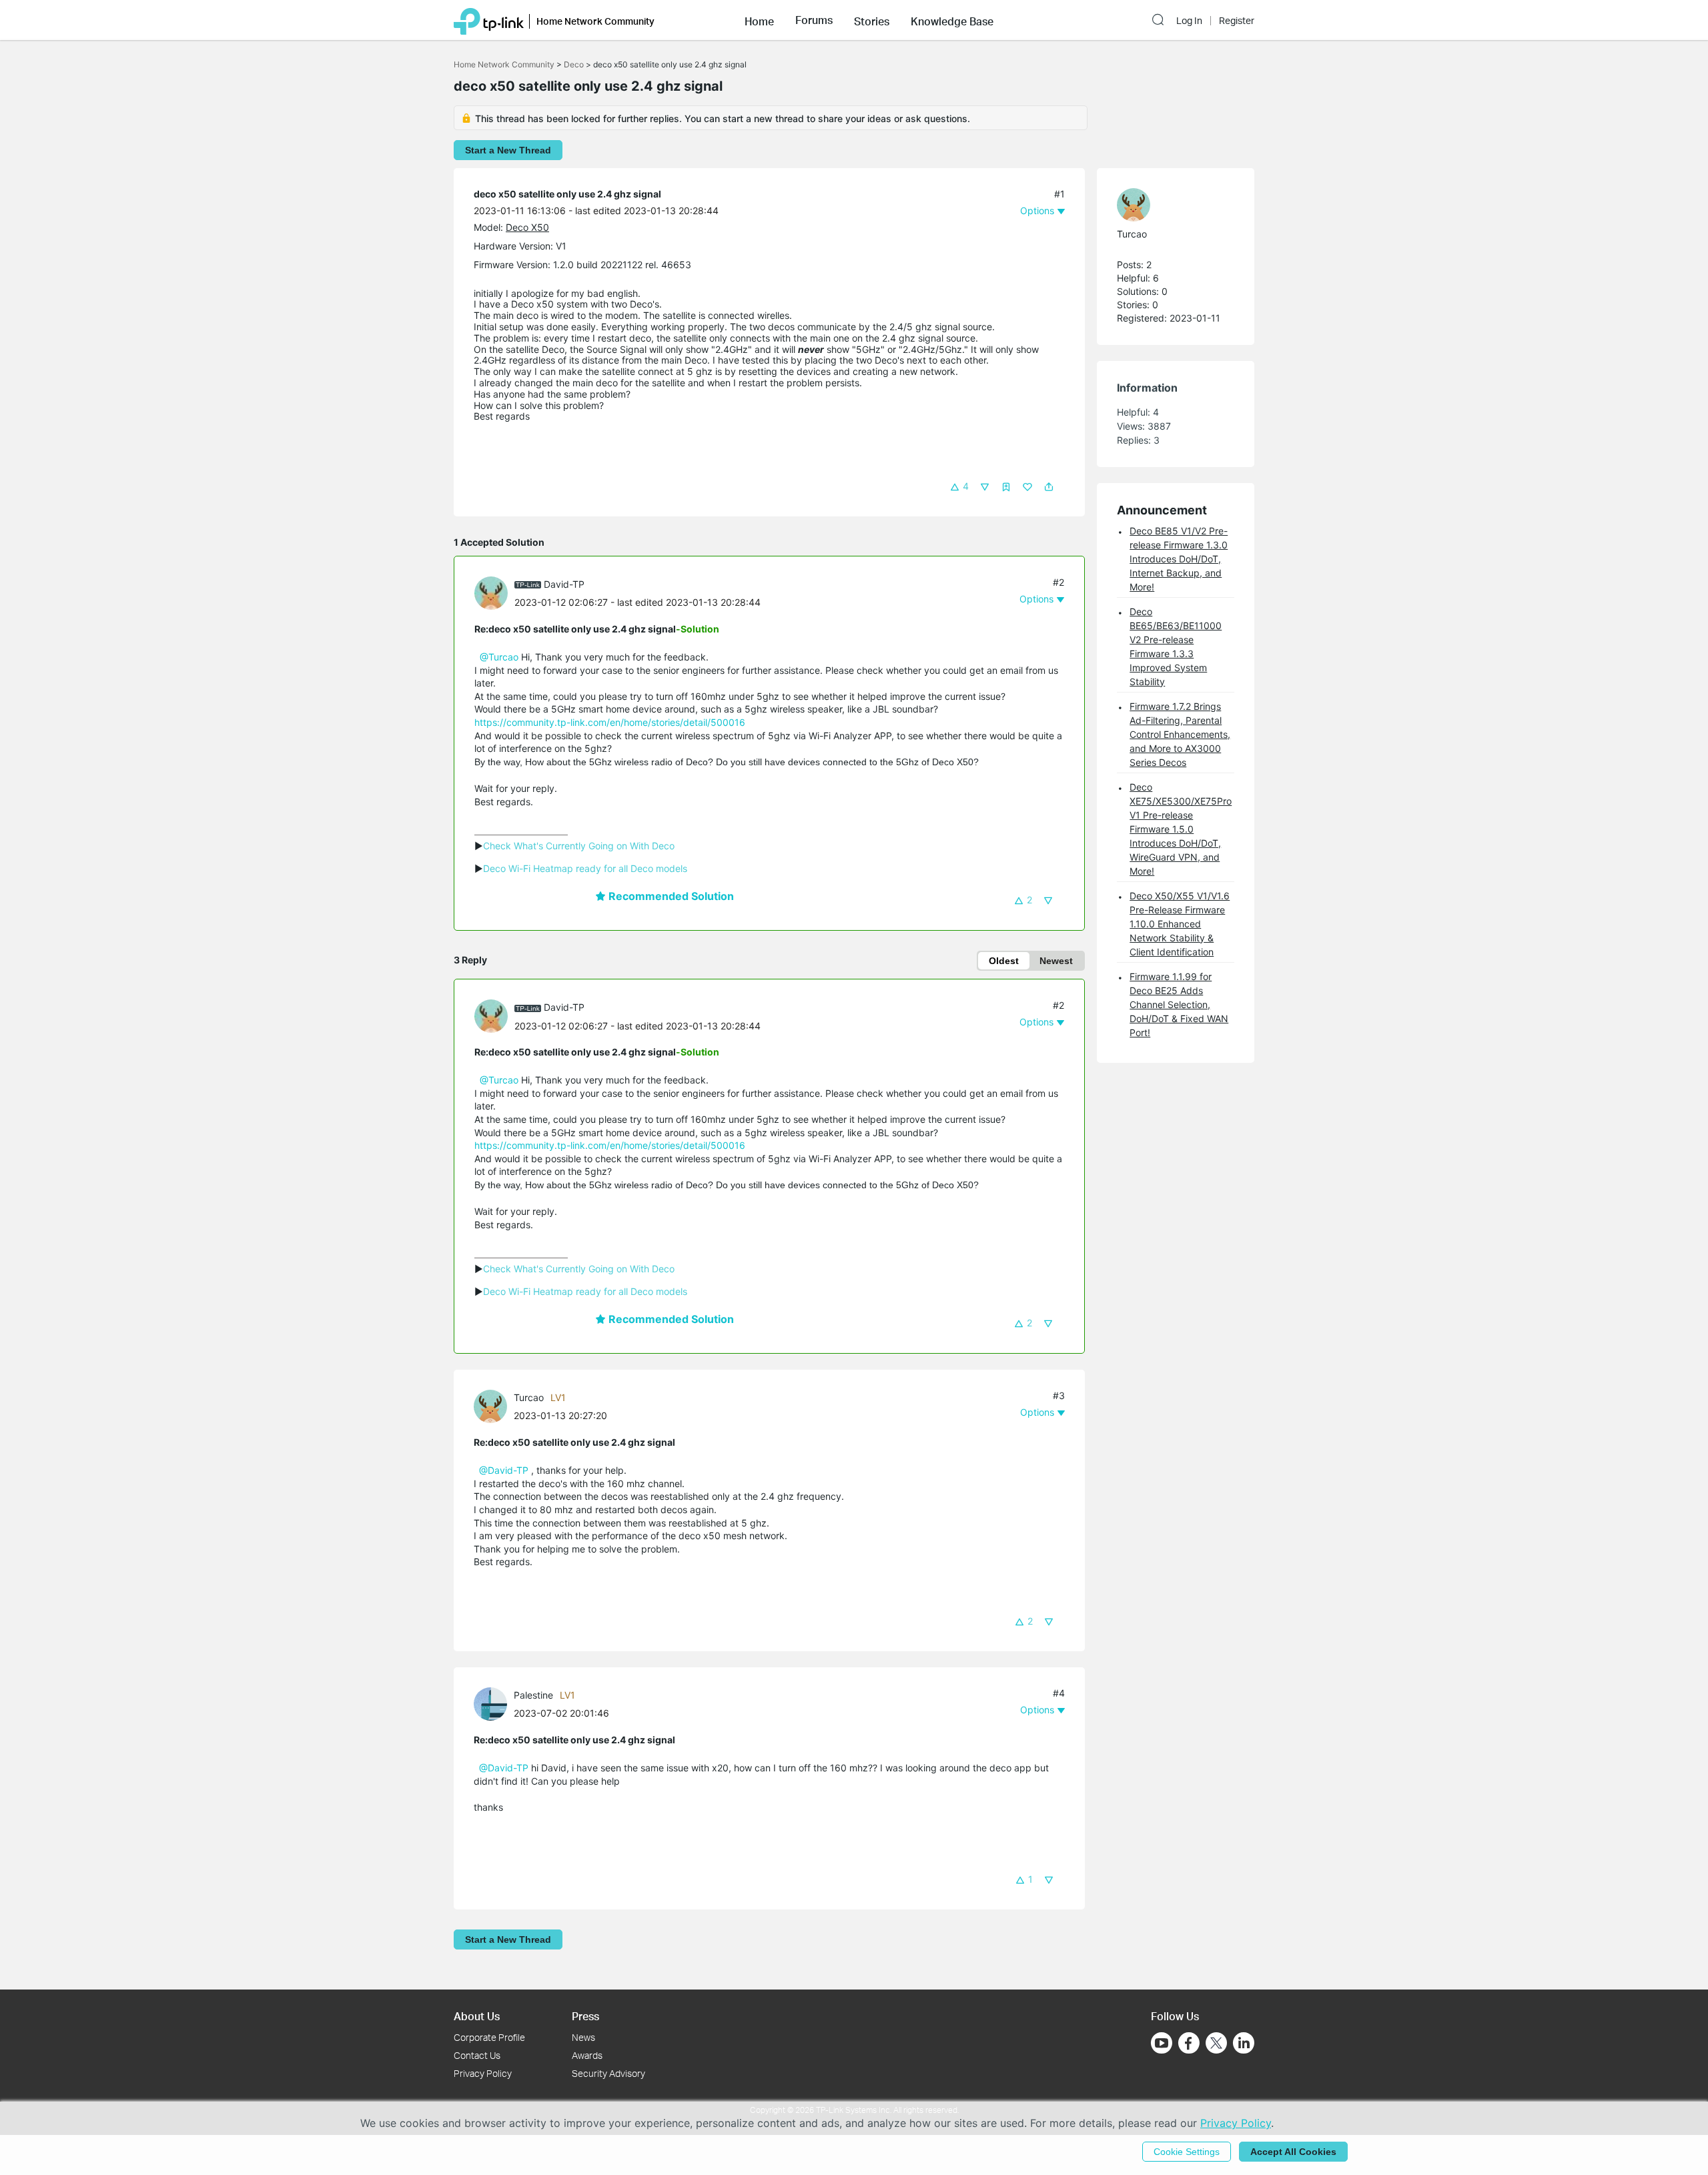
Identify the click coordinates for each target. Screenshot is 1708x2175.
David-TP (564, 584)
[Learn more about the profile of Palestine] (494, 1703)
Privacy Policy (483, 2073)
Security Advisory (608, 2073)
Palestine (533, 1695)
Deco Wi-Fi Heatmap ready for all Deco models (585, 868)
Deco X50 (527, 227)
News (583, 2037)
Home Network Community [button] (595, 21)
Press (585, 2016)
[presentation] (491, 593)
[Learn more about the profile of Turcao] (494, 1405)
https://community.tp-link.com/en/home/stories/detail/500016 (610, 722)
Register (1237, 21)
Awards (587, 2055)
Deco (574, 64)
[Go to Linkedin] (1244, 2043)
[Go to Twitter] (1216, 2044)
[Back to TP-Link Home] (489, 20)
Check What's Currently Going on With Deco (579, 846)
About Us (477, 2016)
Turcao (529, 1397)
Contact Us (477, 2055)
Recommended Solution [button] (670, 896)
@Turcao (499, 657)
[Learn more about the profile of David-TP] (494, 592)
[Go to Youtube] (1162, 2043)
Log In (1189, 21)
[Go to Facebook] (1189, 2043)
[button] (759, 20)
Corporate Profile (489, 2037)
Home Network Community (504, 64)
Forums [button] (814, 20)
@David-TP (504, 1470)
